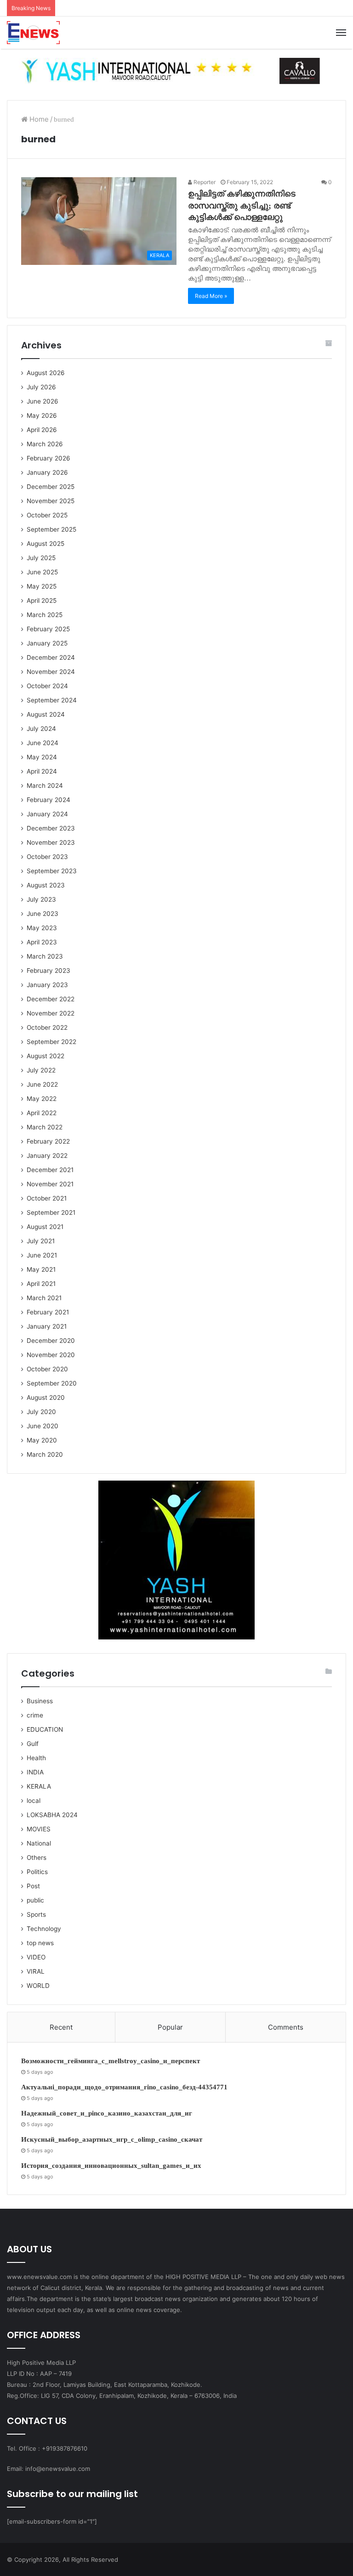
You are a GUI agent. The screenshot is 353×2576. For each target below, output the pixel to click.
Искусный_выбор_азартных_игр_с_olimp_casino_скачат (112, 2139)
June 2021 (42, 1255)
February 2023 (48, 971)
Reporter (204, 182)
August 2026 (46, 373)
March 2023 (45, 956)
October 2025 (47, 515)
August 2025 (46, 544)
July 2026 (41, 387)
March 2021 (44, 1298)
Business (40, 1701)
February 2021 (48, 1312)
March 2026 (45, 444)
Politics (37, 1872)
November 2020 (51, 1355)
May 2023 (42, 928)
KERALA (39, 1786)
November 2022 (51, 1013)
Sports (36, 1914)
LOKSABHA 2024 (52, 1815)
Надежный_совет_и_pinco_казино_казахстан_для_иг (107, 2113)
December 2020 (51, 1341)
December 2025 (51, 487)
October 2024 (47, 686)
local (34, 1801)
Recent (61, 2027)
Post (33, 1886)
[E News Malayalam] (33, 33)
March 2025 (45, 615)
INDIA (35, 1772)
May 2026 (42, 415)
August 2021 (45, 1227)
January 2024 (47, 814)
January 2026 (47, 472)
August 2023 (46, 885)
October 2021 (47, 1198)
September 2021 (51, 1212)
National (39, 1843)
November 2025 (51, 501)
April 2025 (42, 601)
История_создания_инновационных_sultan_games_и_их (111, 2166)
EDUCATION (45, 1729)
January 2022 (47, 1156)
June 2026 (43, 401)
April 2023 (42, 942)
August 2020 (46, 1397)
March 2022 (45, 1127)
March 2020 (45, 1454)
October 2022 (47, 1027)
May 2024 (42, 757)
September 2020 (52, 1383)
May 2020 (42, 1440)
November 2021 (50, 1184)
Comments (286, 2027)
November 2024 (51, 672)
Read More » (211, 296)
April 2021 (41, 1284)
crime (35, 1715)
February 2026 (48, 458)
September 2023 (52, 871)
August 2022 (46, 1056)
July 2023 (41, 899)
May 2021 (41, 1269)
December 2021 (50, 1170)
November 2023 (51, 842)
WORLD (38, 1986)
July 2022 (41, 1070)
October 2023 (47, 857)
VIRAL (36, 1971)
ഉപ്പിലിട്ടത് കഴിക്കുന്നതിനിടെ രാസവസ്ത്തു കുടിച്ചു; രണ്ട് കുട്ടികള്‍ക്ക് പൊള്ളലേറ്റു (242, 205)
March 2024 (45, 786)
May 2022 (42, 1099)
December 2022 (51, 999)
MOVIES (39, 1829)
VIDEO (36, 1957)
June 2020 (43, 1426)
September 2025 (51, 529)
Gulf (33, 1744)
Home (38, 119)
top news (40, 1943)
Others (37, 1858)
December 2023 (51, 828)
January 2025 (47, 643)
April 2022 (42, 1113)
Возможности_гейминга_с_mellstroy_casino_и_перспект (111, 2061)
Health (36, 1758)
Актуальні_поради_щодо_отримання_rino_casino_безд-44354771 (124, 2087)
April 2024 (42, 771)
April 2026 (42, 430)
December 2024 (51, 657)
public (35, 1900)
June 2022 (42, 1084)
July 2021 (41, 1241)
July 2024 (41, 729)
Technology (44, 1929)
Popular (170, 2027)
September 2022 (51, 1042)
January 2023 (47, 985)
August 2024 (46, 714)
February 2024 (48, 800)
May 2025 (42, 586)
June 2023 (43, 914)
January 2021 (47, 1326)
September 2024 (52, 700)
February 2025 (48, 629)
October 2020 (47, 1369)
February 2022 (48, 1141)
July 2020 (41, 1412)
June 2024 (43, 743)
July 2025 (41, 558)
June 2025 (42, 572)
